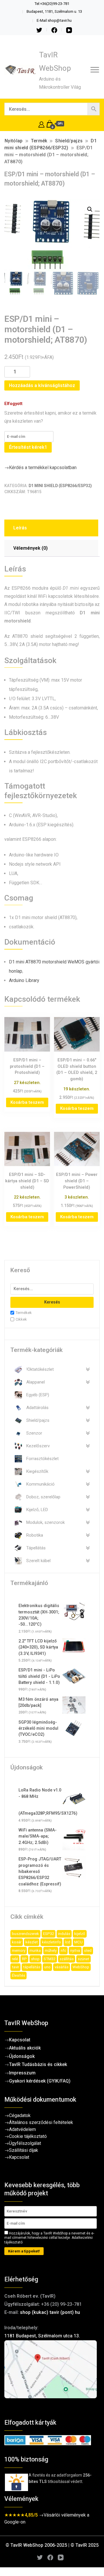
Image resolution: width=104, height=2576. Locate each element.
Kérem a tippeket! (24, 2251)
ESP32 (49, 1934)
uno (47, 1967)
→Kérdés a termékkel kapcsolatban (40, 468)
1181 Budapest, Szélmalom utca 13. (42, 2336)
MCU (78, 1942)
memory (19, 1950)
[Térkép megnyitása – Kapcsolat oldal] (52, 2369)
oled (88, 1950)
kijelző (80, 1934)
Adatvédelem (22, 2129)
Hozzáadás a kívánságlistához (42, 385)
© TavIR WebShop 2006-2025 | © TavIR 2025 (52, 2545)
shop (35, 1959)
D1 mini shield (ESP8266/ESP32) (60, 486)
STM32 (50, 1959)
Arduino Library (24, 980)
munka (35, 1950)
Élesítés (18, 1975)
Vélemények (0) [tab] (30, 548)
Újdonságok (22, 2056)
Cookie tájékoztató (28, 2136)
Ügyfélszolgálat (25, 2143)
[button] (90, 209)
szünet (83, 1959)
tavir (15, 1967)
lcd (68, 1942)
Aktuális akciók (25, 2048)
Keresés (52, 1302)
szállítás (67, 1959)
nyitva (75, 1950)
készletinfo (51, 1942)
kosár (17, 1942)
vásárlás (62, 1967)
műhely (51, 1950)
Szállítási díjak (24, 2150)
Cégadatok (20, 2115)
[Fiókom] (41, 124)
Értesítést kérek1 (28, 447)
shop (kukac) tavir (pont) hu (50, 2312)
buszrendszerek (25, 1934)
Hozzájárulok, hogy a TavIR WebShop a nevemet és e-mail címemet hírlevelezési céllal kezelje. (49, 2238)
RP (24, 1959)
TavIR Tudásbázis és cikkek (38, 2064)
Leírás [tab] (20, 528)
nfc (63, 1950)
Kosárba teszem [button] (27, 1102)
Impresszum (22, 2073)
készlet (32, 1942)
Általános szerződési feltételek (41, 2122)
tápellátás (32, 1967)
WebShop (81, 1967)
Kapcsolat (20, 2040)
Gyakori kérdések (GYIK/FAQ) (40, 2081)
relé (15, 1959)
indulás (64, 1934)
